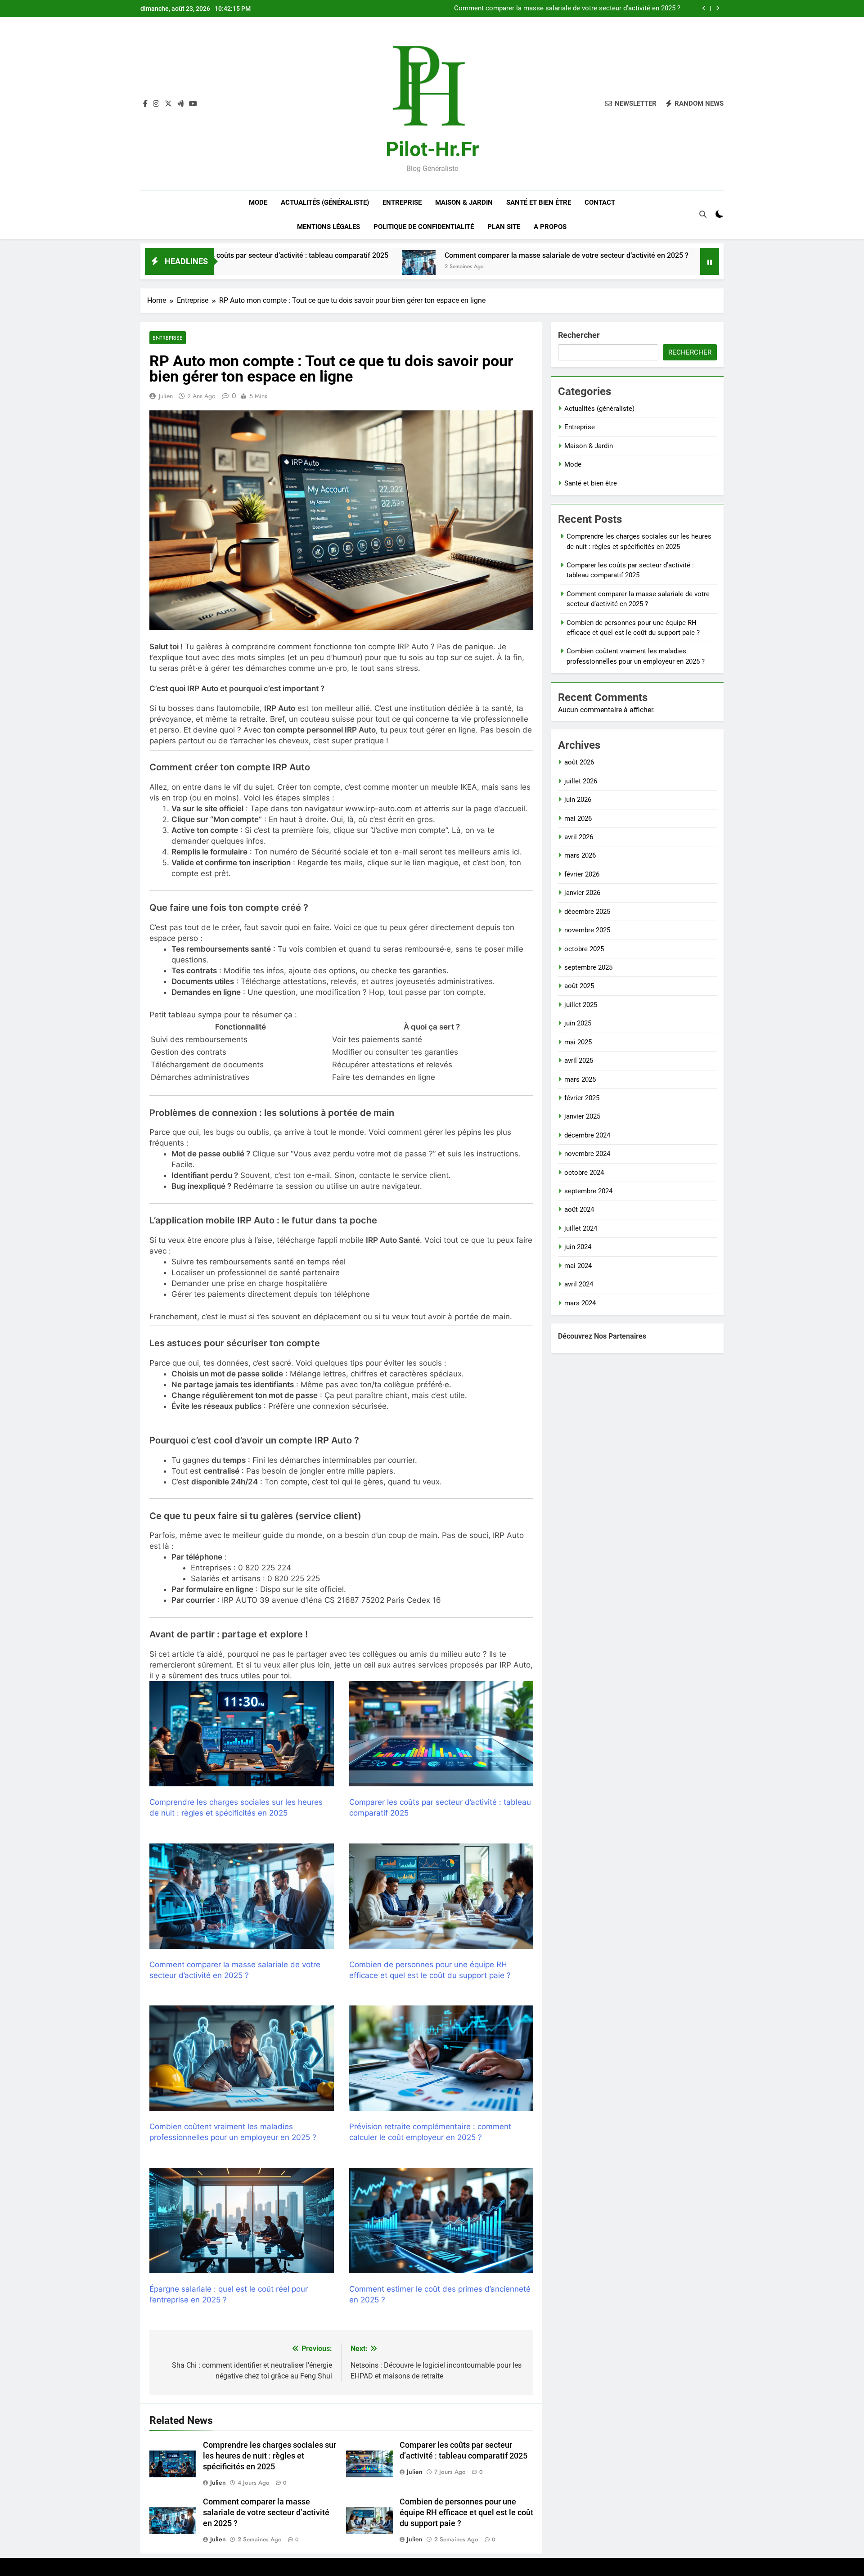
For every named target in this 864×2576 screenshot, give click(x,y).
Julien (166, 396)
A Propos (550, 227)
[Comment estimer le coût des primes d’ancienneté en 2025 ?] (441, 2221)
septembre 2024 (588, 1191)
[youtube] (193, 104)
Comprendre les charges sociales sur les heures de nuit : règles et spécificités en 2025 (270, 2456)
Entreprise (402, 202)
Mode (258, 202)
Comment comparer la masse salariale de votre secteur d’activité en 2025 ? (422, 255)
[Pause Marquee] (710, 261)
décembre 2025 (587, 912)
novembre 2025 (587, 930)
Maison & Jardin (464, 202)
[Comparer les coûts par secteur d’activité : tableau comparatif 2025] (441, 1734)
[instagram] (156, 104)
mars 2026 (580, 855)
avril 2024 (579, 1284)
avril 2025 (579, 1061)
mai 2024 (578, 1266)
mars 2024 (580, 1303)
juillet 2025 (581, 1005)
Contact (600, 202)
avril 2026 (579, 837)
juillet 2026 (581, 781)
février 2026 (582, 874)
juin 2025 (578, 1023)
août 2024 (579, 1209)
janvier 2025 (582, 1116)
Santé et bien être (539, 202)
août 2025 (579, 986)
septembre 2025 (588, 967)
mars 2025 (580, 1079)
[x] (168, 104)
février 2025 (582, 1098)
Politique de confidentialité (424, 227)
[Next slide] (718, 8)
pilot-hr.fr (432, 149)
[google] (180, 104)
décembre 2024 (587, 1135)
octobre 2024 (584, 1173)
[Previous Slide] (704, 8)
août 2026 (579, 762)
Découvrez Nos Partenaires (602, 1336)
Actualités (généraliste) (325, 202)
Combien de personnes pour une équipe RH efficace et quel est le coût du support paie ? (570, 9)
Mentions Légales (328, 227)
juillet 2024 (581, 1228)
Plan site (504, 227)
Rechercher (579, 335)
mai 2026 (578, 818)
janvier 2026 (582, 893)
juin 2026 (578, 800)
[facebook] (145, 104)
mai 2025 (578, 1042)
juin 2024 (578, 1247)
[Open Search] (703, 214)
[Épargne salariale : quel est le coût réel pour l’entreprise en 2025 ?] (242, 2221)
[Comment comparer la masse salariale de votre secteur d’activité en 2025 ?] (274, 267)
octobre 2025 (584, 949)
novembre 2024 (587, 1154)
